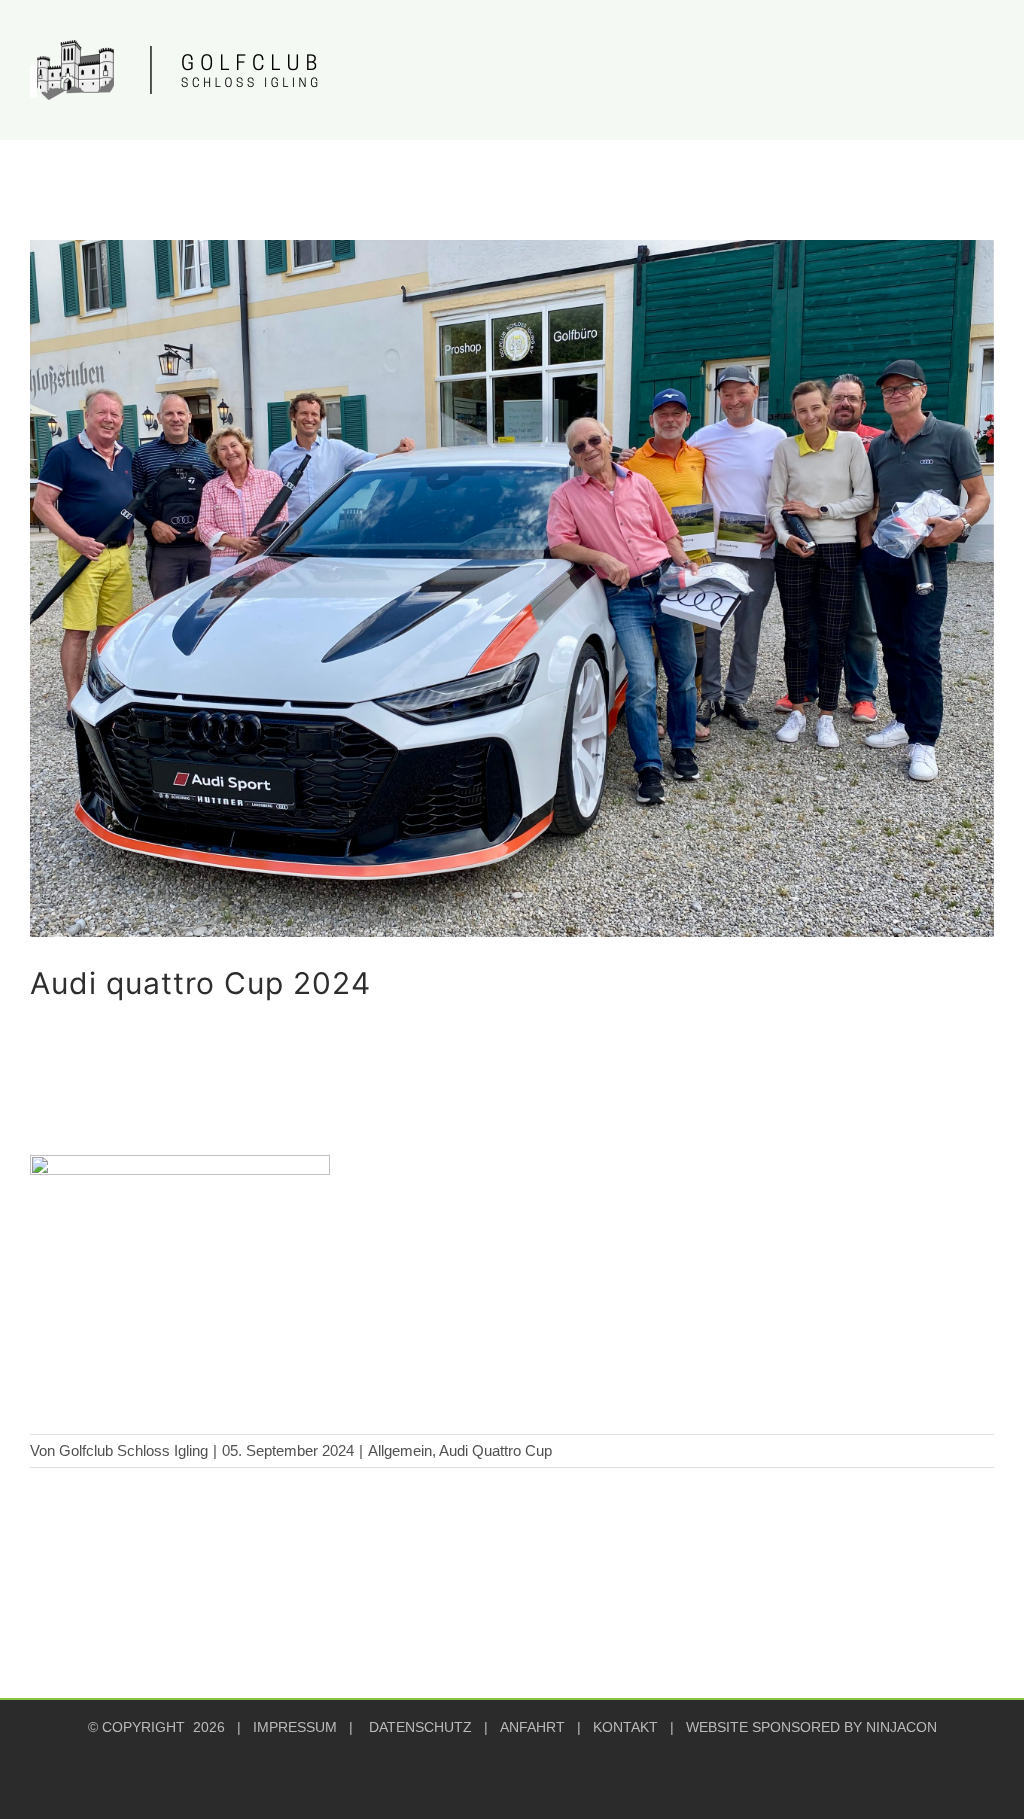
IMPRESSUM (295, 1727)
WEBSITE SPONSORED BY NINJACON (811, 1727)
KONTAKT (625, 1727)
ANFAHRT (532, 1727)
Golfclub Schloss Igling (133, 1450)
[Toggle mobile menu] (986, 58)
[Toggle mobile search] (950, 58)
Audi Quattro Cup (495, 1450)
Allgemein (400, 1450)
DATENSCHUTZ (420, 1727)
